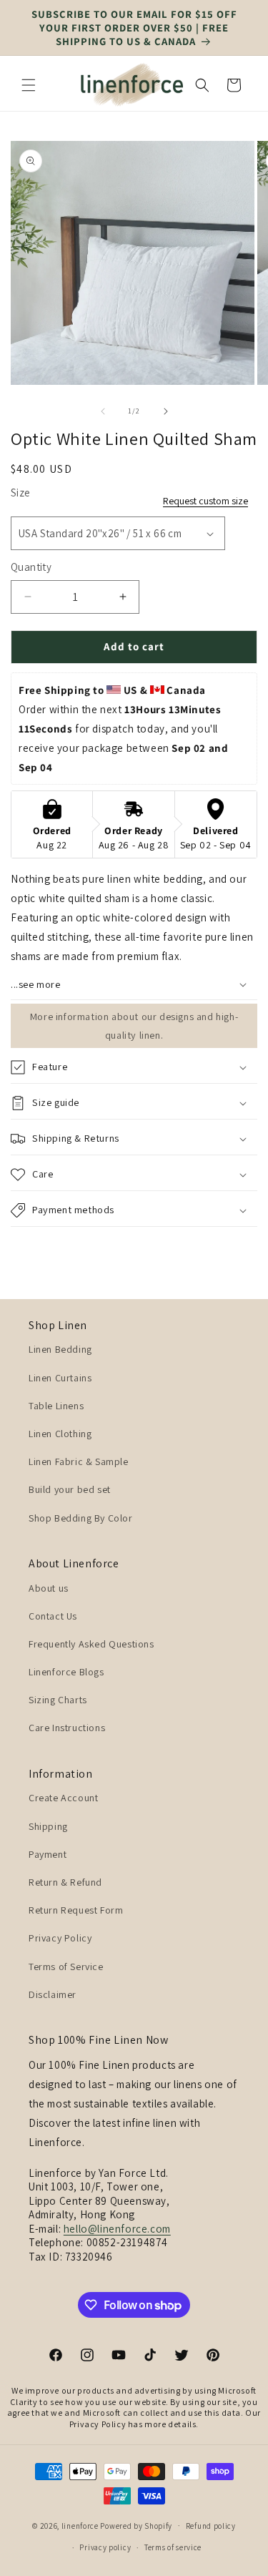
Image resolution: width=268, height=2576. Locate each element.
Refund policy (211, 2526)
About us (49, 1588)
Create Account (63, 1798)
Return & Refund (65, 1882)
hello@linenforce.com (117, 2229)
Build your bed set (70, 1489)
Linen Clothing (60, 1434)
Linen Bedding (60, 1349)
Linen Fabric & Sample (79, 1461)
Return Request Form (76, 1910)
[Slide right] (166, 411)
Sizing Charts (58, 1700)
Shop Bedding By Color (81, 1518)
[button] (29, 85)
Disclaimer (53, 1994)
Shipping (48, 1826)
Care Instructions (67, 1728)
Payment (48, 1854)
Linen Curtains (60, 1378)
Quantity (31, 567)
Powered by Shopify (136, 2525)
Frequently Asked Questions (91, 1644)
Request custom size (205, 501)
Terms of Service (66, 1967)
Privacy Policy (60, 1938)
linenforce (80, 2525)
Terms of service (173, 2547)
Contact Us (53, 1616)
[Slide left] (103, 411)
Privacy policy (105, 2547)
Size (21, 493)
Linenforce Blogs (66, 1672)
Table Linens (56, 1406)
